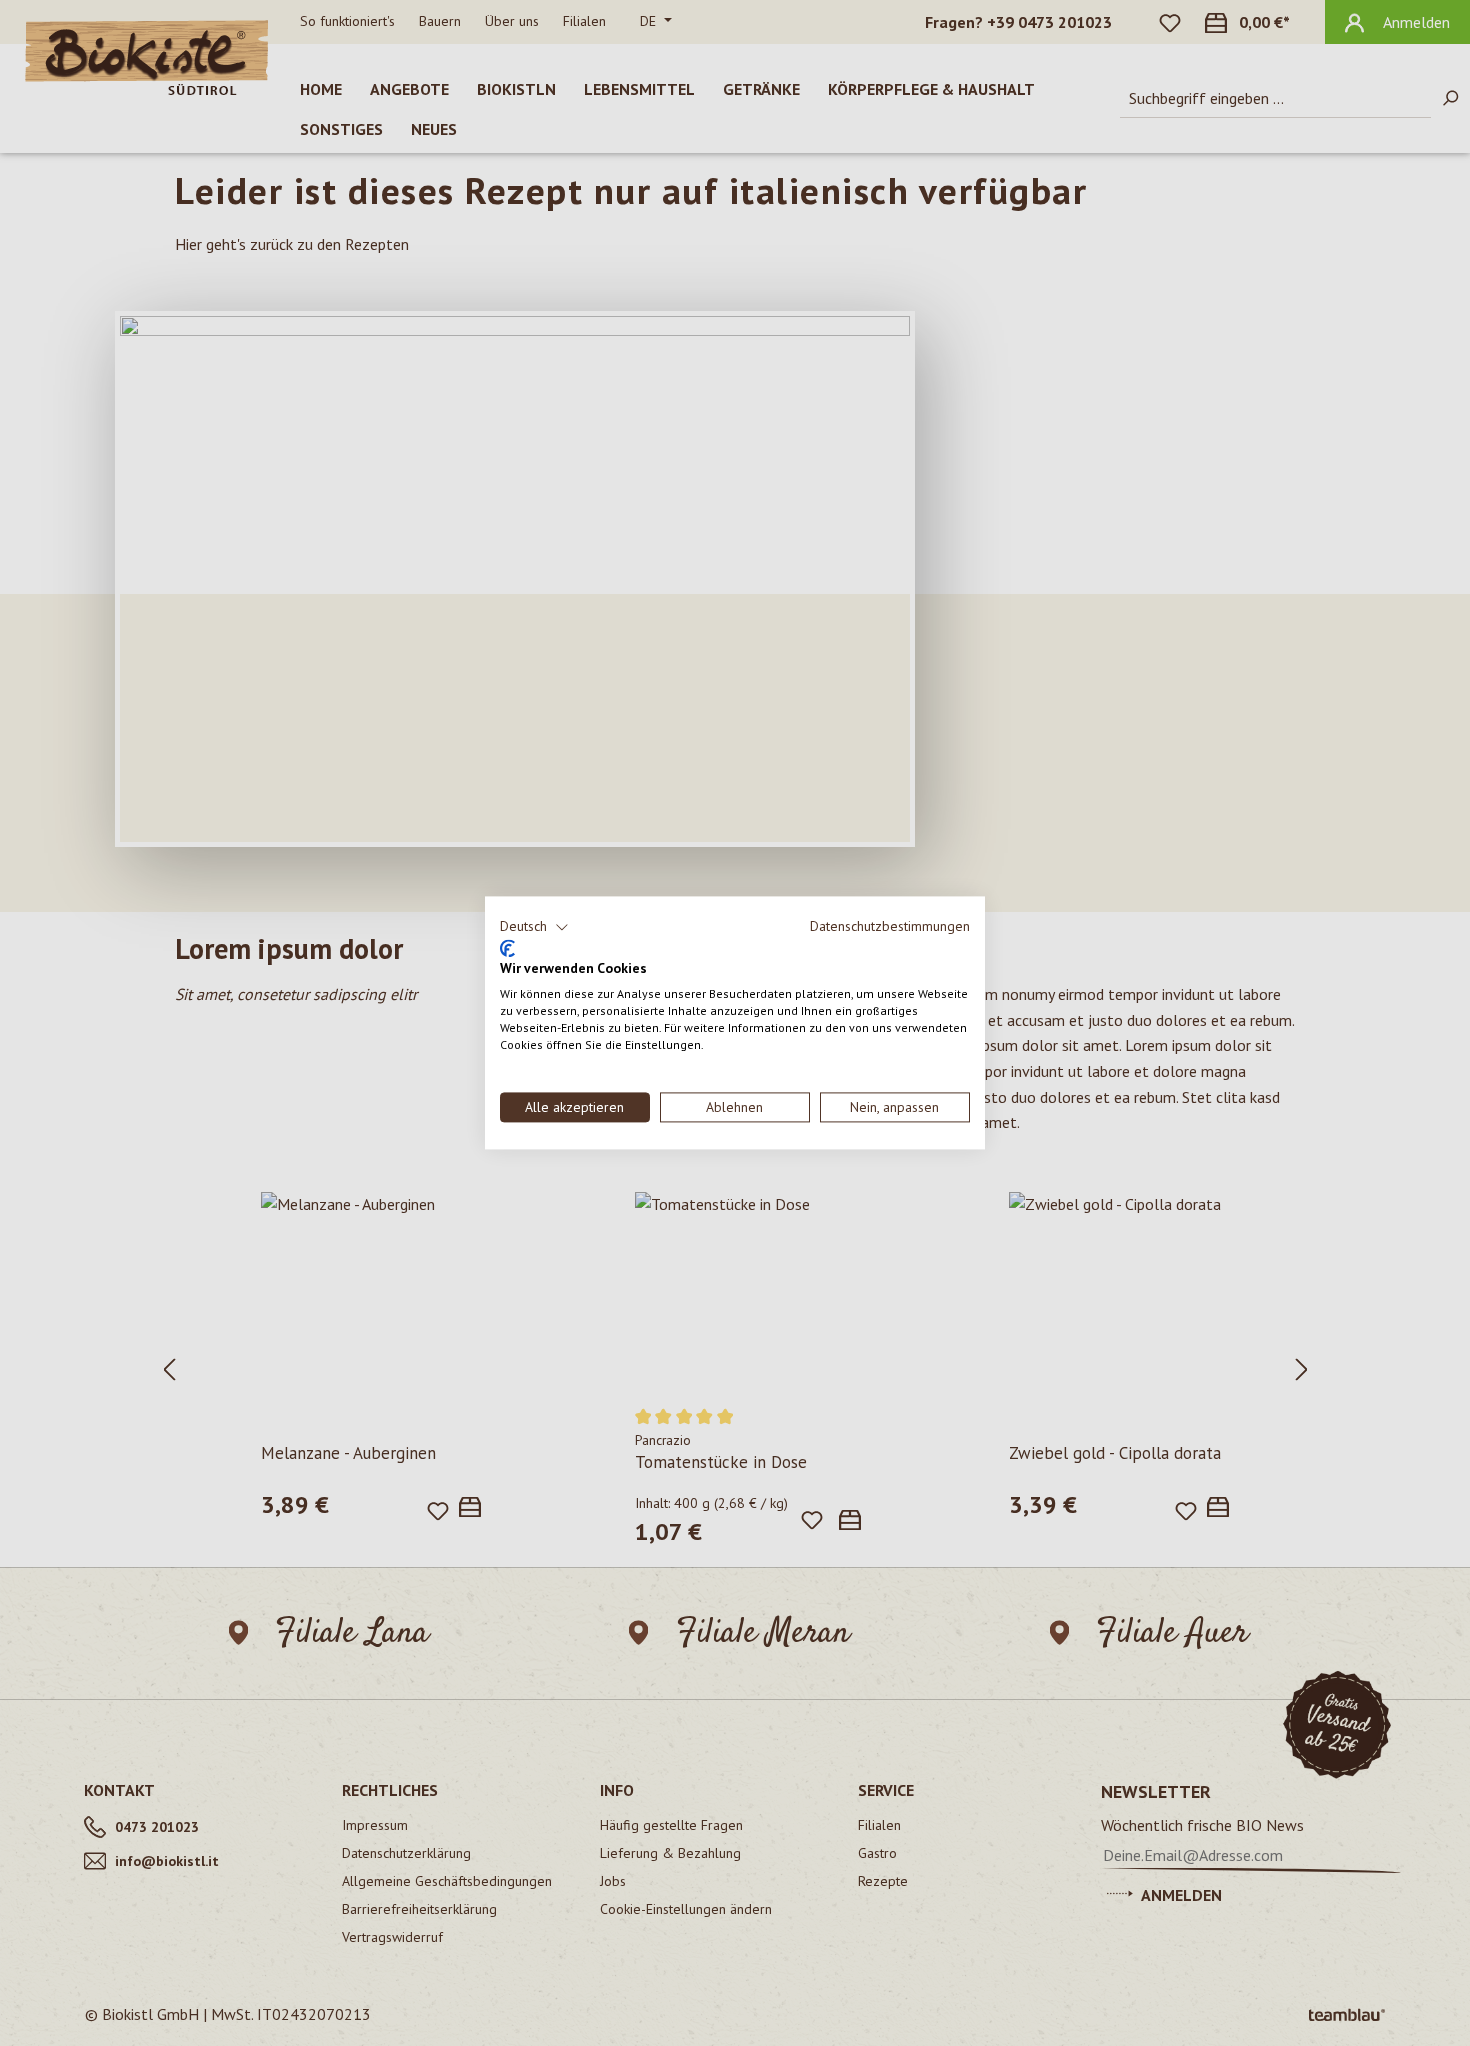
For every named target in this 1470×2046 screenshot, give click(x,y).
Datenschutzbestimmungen (890, 926)
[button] (534, 927)
